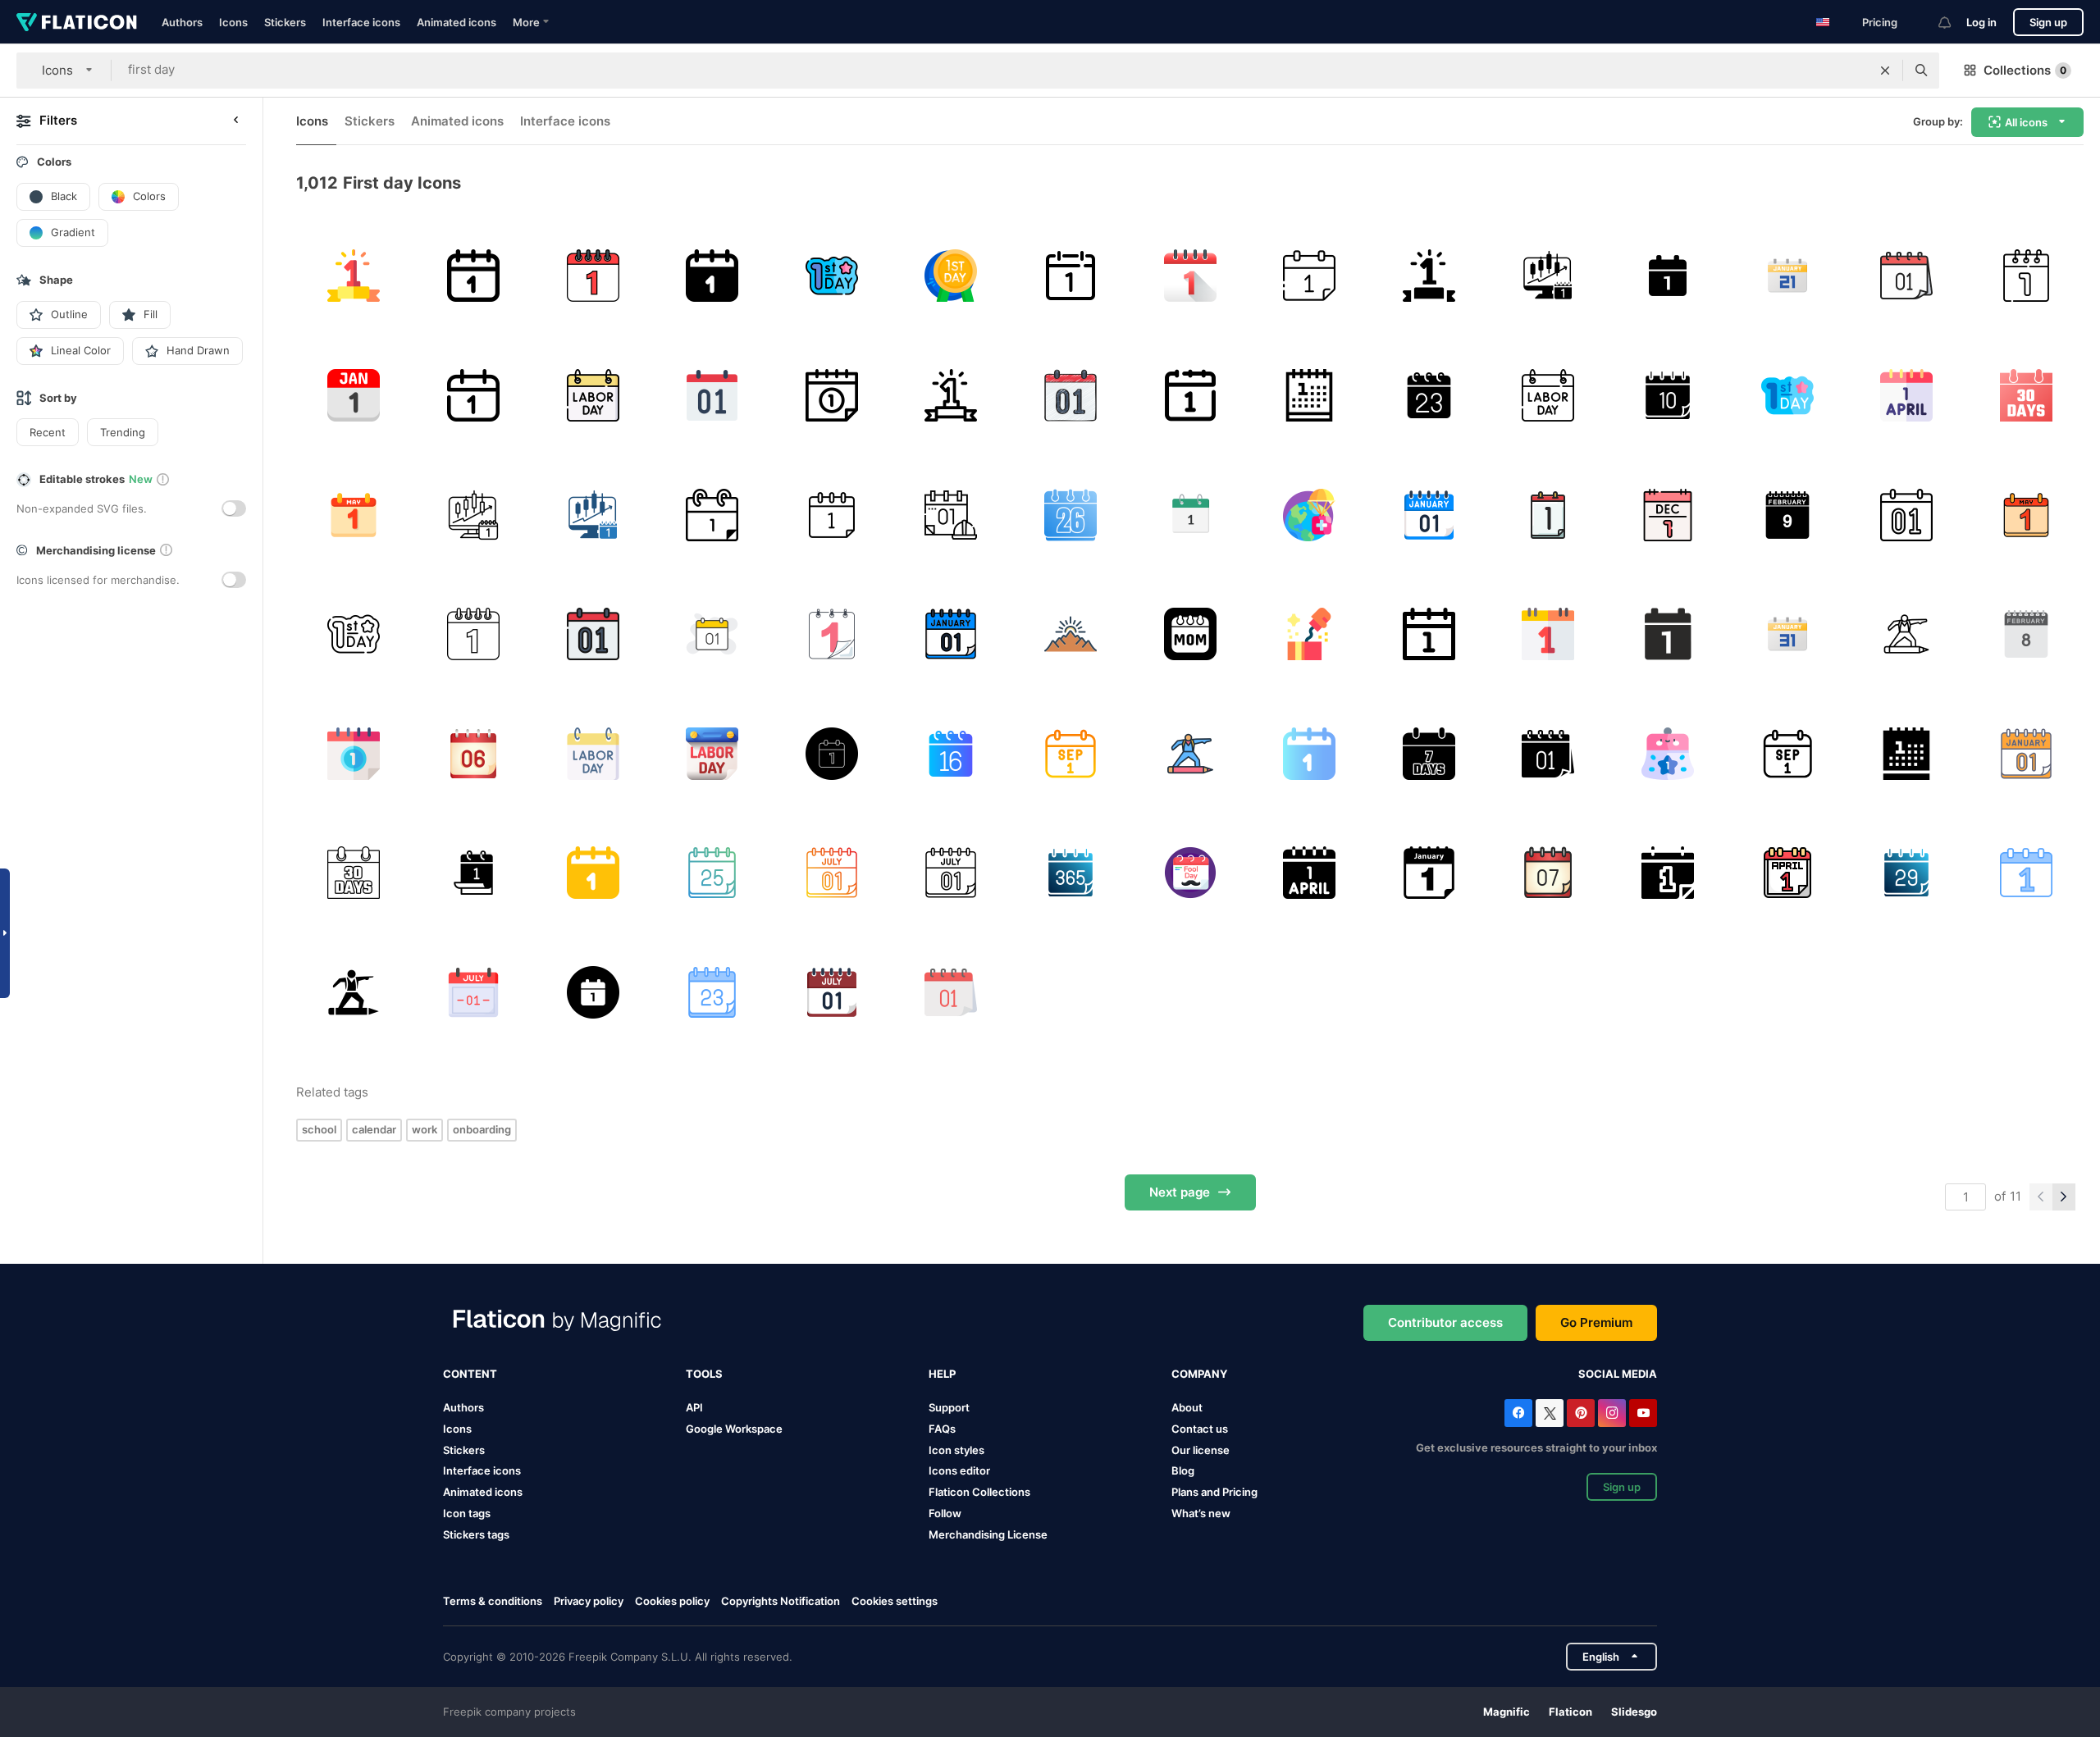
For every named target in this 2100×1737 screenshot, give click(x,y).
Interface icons (361, 22)
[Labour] (831, 753)
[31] (1787, 634)
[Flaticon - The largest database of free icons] (77, 22)
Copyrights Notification (781, 1601)
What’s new (1201, 1513)
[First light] (1071, 634)
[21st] (1787, 276)
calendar (374, 1129)
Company (1199, 1374)
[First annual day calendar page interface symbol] (1429, 873)
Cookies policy (672, 1601)
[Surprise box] (1310, 634)
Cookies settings (895, 1601)
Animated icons (457, 22)
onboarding (482, 1129)
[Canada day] (474, 993)
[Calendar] (474, 276)
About (1187, 1407)
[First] (474, 873)
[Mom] (1190, 634)
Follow (945, 1513)
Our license (1201, 1450)
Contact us (1200, 1429)
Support (949, 1407)
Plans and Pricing (1214, 1492)
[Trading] (1548, 276)
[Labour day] (354, 276)
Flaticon (1570, 1712)
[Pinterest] (1581, 1413)
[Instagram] (1612, 1413)
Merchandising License (988, 1534)
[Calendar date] (1548, 515)
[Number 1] (593, 276)
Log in (1981, 22)
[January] (354, 396)
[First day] (831, 276)
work (425, 1129)
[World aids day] (2026, 276)
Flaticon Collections (979, 1492)
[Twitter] (1550, 1413)
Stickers (285, 22)
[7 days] (1429, 753)
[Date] (712, 634)
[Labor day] (593, 396)
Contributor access (1445, 1322)
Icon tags (467, 1513)
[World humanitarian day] (1310, 515)
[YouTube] (1643, 1413)
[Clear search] (1885, 71)
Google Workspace (734, 1429)
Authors (182, 22)
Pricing (1880, 22)
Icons (233, 22)
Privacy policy (589, 1601)
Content (470, 1374)
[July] (831, 873)
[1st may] (354, 515)
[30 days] (2026, 396)
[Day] (1310, 276)
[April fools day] (1907, 396)
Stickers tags (476, 1534)
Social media (1618, 1374)
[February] (1787, 515)
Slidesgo (1634, 1712)
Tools (704, 1374)
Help (942, 1374)
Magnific (1507, 1712)
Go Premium (1596, 1322)
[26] (1071, 515)
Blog (1183, 1470)
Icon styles (956, 1450)
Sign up (2048, 22)
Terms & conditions (493, 1601)
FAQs (942, 1429)
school (319, 1129)
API (694, 1407)
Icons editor (959, 1470)
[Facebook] (1518, 1413)
